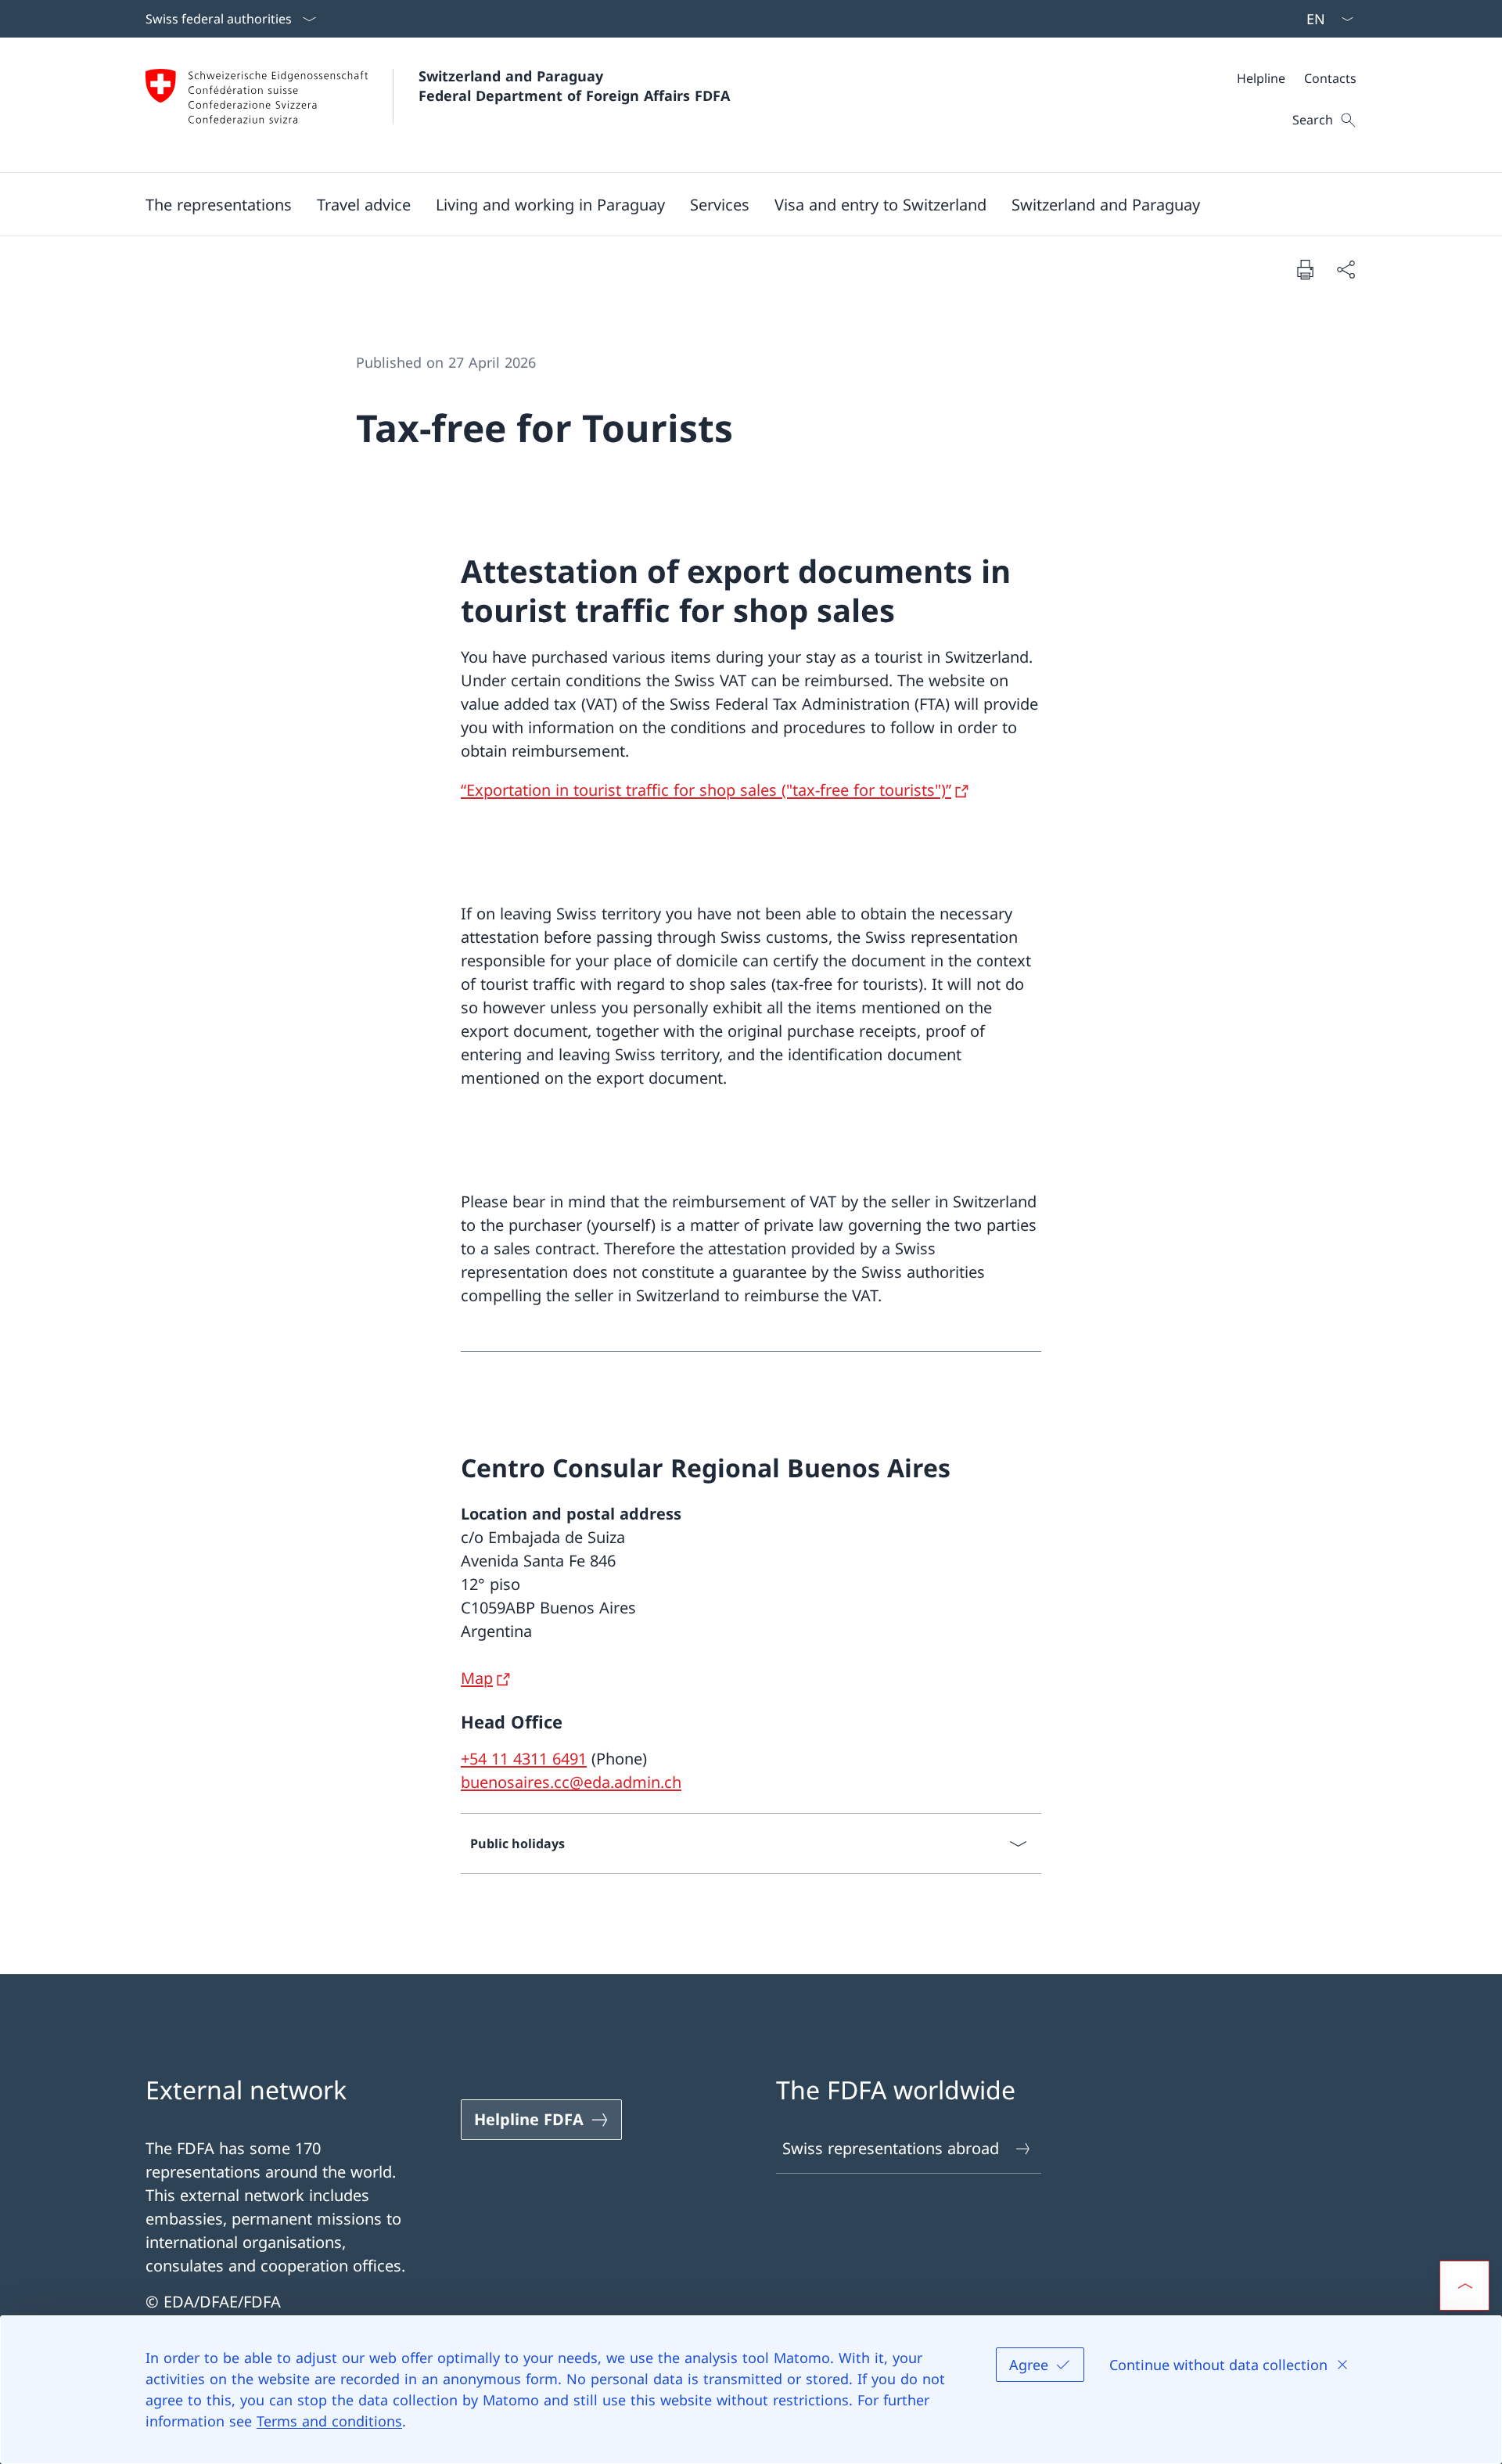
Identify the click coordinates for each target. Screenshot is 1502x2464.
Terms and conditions (329, 2421)
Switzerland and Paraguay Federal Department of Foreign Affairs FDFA (574, 86)
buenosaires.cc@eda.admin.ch (571, 1782)
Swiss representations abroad (891, 2148)
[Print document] (1305, 269)
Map (477, 1678)
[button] (219, 204)
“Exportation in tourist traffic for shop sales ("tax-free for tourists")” (706, 790)
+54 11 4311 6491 (524, 1759)
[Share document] (1346, 269)
